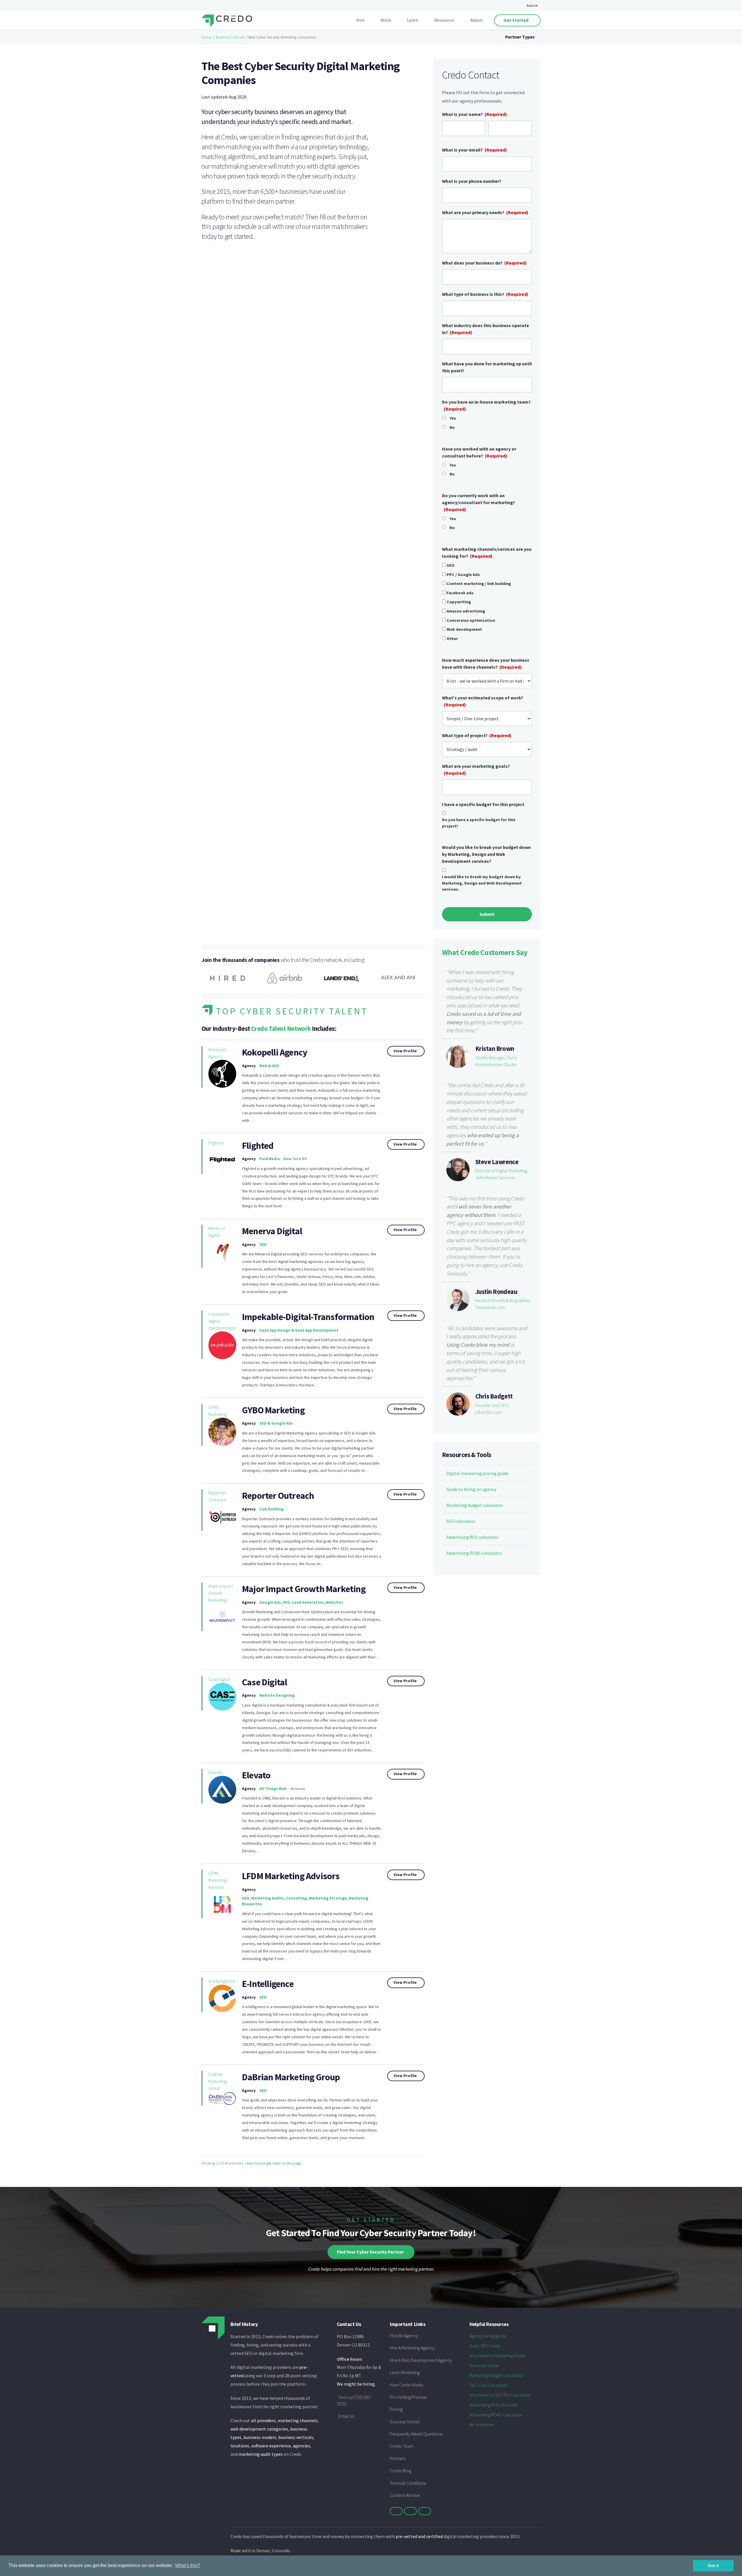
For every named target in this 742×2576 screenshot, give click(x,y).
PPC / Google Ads (463, 575)
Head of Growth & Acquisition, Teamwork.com (503, 1304)
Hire (360, 20)
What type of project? (477, 735)
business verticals (296, 2437)
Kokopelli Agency (218, 1053)
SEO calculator (461, 1521)
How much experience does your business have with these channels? (486, 663)
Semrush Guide (484, 2365)
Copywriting (459, 602)
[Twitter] (396, 2511)
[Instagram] (425, 2511)
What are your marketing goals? (476, 770)
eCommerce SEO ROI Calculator (500, 2395)
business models (260, 2437)
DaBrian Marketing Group (291, 2077)
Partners (398, 2458)
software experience (271, 2446)
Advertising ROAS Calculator (496, 2415)
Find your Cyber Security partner (370, 2252)
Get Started (516, 20)
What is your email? (474, 150)
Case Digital (219, 1679)
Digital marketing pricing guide (477, 1473)
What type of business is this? (485, 294)
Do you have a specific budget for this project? (479, 823)
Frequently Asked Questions (416, 2434)
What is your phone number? (472, 181)
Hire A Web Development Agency (421, 2360)
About (477, 20)
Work (386, 20)
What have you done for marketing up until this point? (487, 367)
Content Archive (405, 2495)
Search (532, 5)
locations (240, 2446)
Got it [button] (713, 2566)
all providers (263, 2420)
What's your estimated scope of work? (483, 701)
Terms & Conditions (408, 2483)
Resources (444, 20)
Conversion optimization (471, 620)
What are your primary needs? (485, 212)
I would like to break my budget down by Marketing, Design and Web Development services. (482, 883)
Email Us (346, 2416)
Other (452, 639)
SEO (451, 565)
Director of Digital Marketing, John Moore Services (502, 1174)
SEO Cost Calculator (489, 2385)
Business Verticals (230, 37)
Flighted (216, 1143)
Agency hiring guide (488, 2336)
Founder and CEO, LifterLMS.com (492, 1409)
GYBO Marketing (218, 1411)
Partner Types (520, 37)
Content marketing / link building (479, 584)
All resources (482, 2424)
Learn (413, 20)
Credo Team (402, 2446)
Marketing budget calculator (475, 1505)
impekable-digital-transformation (222, 1321)
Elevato (216, 1772)
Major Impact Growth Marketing (221, 1593)
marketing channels (298, 2420)
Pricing (396, 2409)
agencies (301, 2446)
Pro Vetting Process (408, 2397)
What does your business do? (484, 263)
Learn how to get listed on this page (273, 2163)
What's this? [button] (188, 2565)
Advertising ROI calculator (472, 1537)
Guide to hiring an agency (471, 1489)
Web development (464, 629)
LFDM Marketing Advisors (218, 1880)
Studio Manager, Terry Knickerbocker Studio (496, 1061)
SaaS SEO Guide (485, 2346)
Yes (453, 418)
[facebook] (410, 2511)
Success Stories (405, 2422)
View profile (405, 1051)
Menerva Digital (217, 1232)
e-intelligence (222, 1981)
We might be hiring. (356, 2384)
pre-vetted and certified (419, 2536)
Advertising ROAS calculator (474, 1553)
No (452, 427)
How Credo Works (407, 2385)
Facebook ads (460, 593)
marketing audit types (261, 2454)
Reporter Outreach (217, 1496)
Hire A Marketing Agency (412, 2348)
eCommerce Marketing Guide (497, 2356)
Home (206, 37)
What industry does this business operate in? (485, 329)
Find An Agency (404, 2336)
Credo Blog (401, 2471)
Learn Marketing (405, 2372)
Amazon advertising (466, 611)
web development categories (259, 2429)
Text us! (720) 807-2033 (354, 2400)
